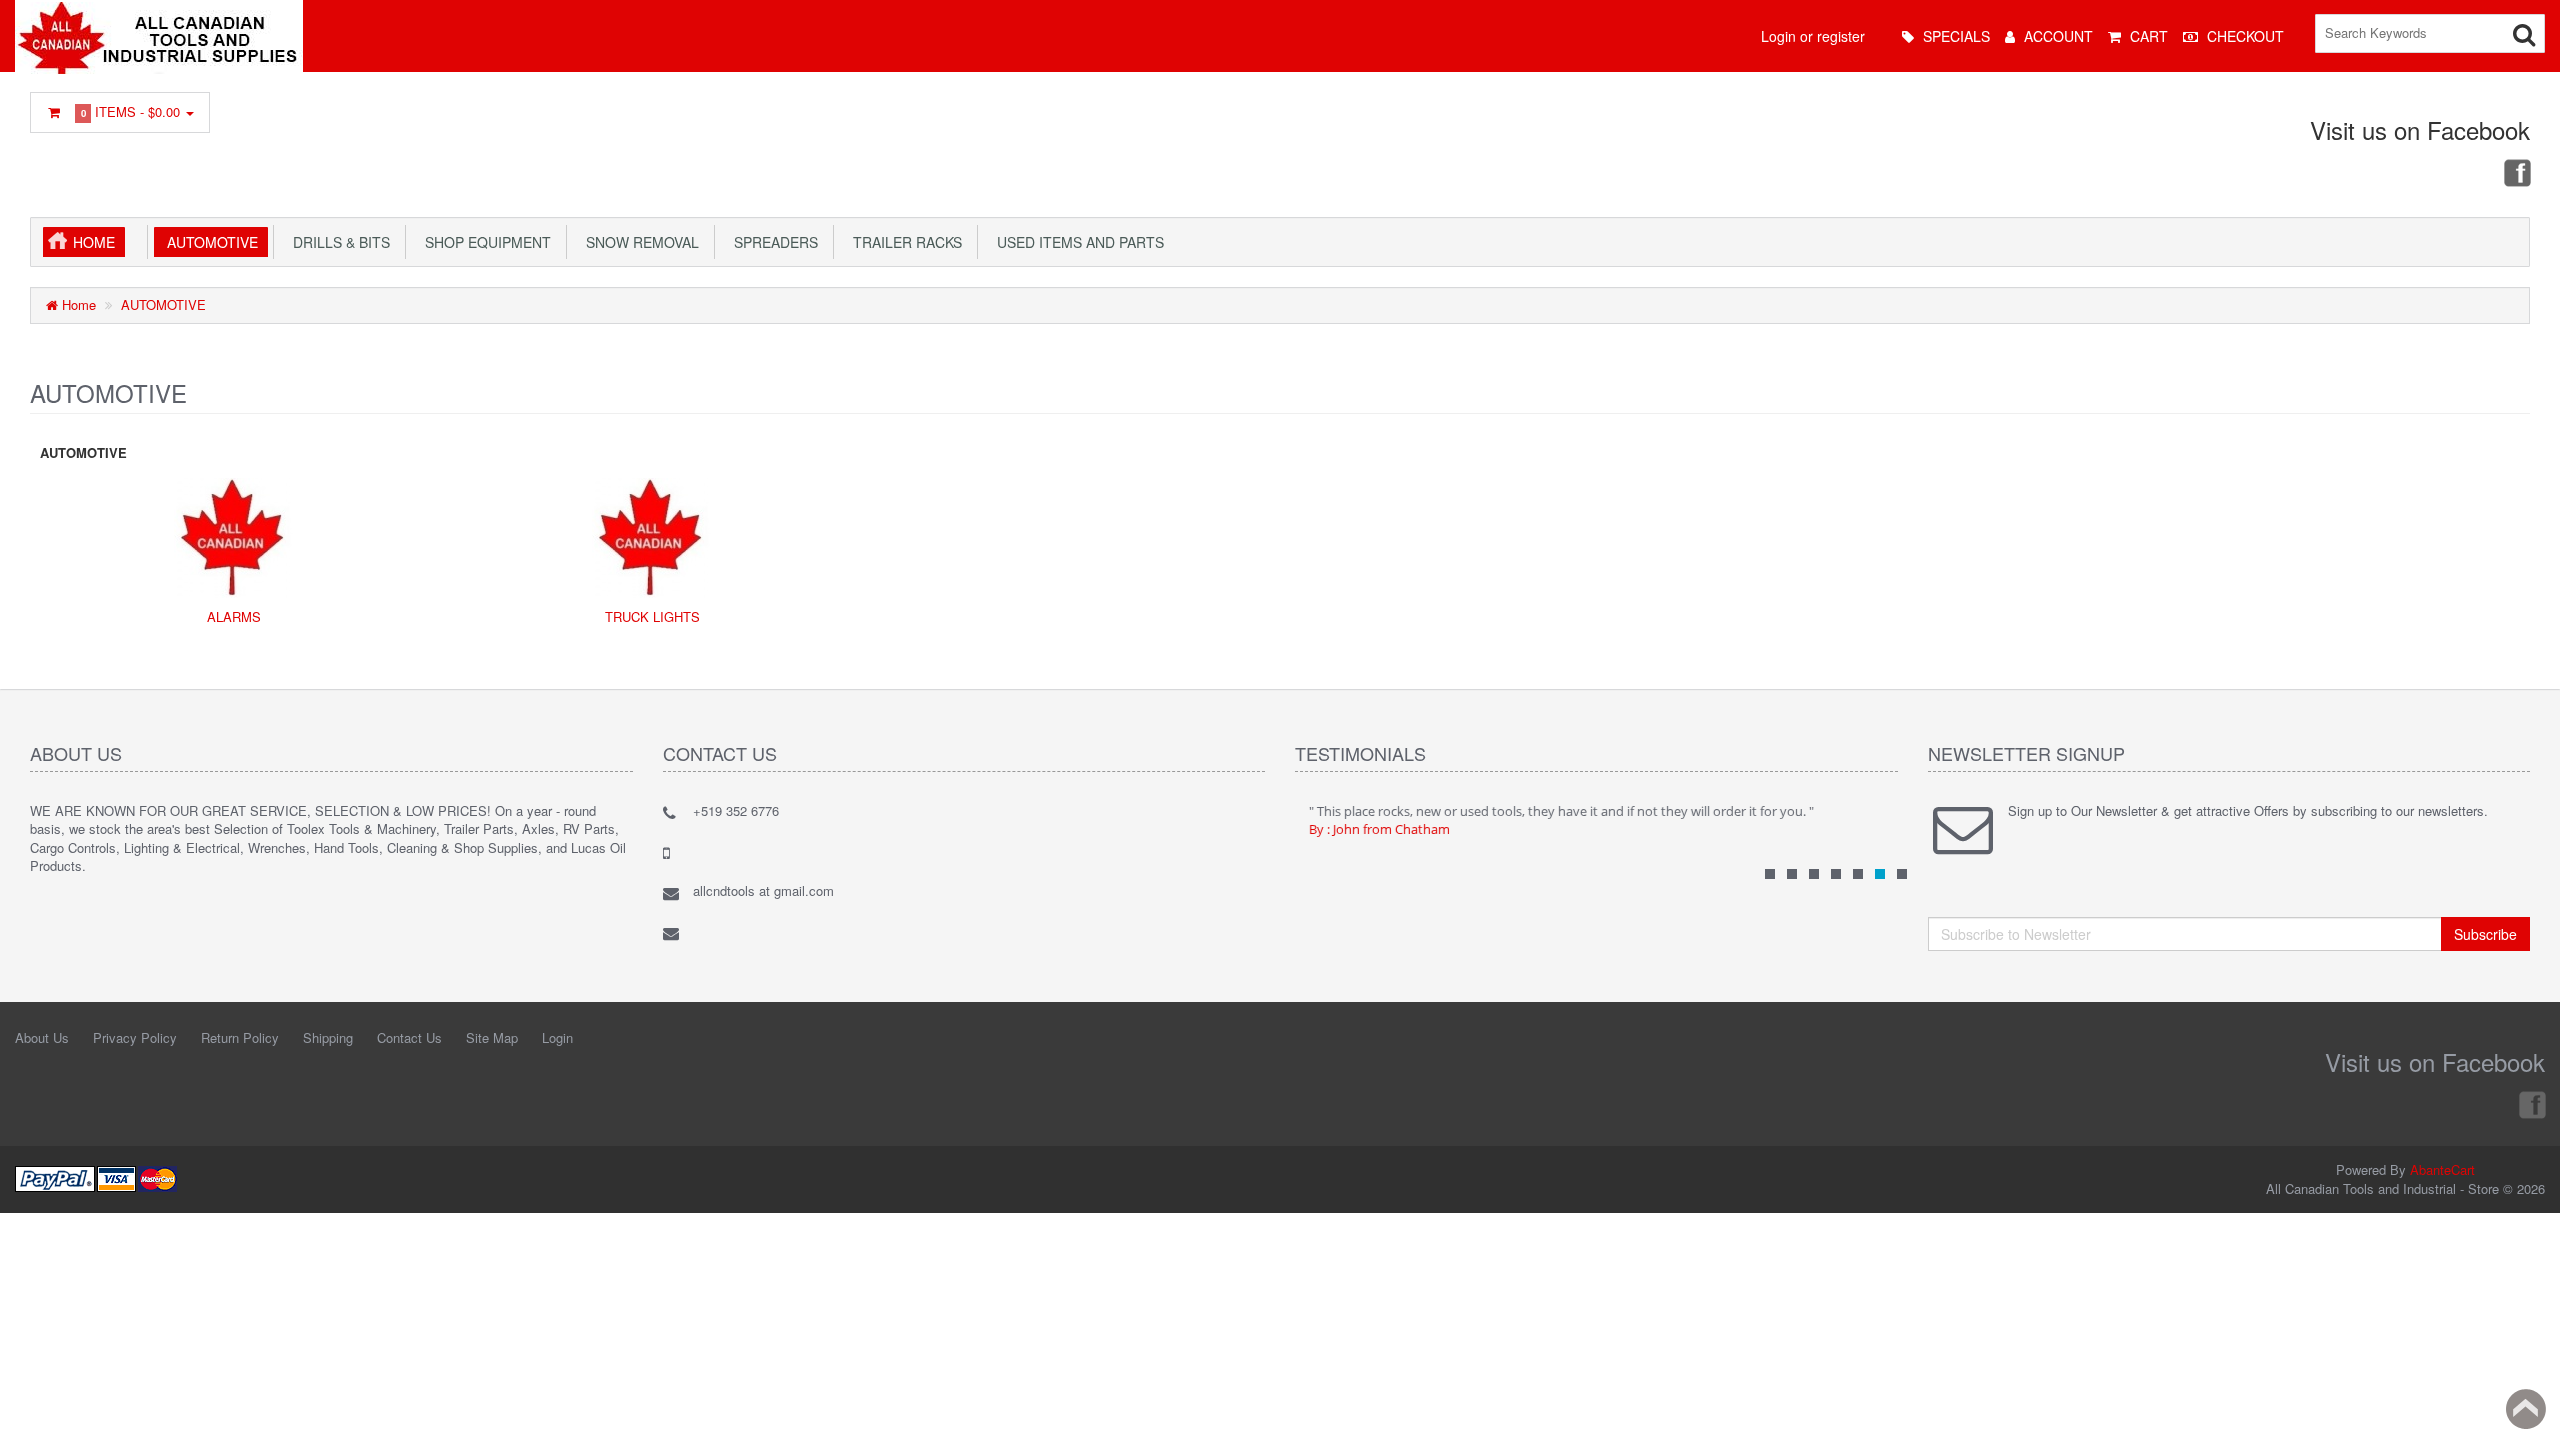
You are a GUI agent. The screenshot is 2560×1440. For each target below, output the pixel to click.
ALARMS (234, 616)
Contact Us (409, 1037)
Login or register (1813, 36)
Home (94, 242)
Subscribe (2485, 934)
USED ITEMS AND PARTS (1076, 242)
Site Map (492, 1037)
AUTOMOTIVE (208, 242)
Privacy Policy (135, 1037)
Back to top (2526, 1409)
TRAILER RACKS (903, 242)
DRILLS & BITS (337, 242)
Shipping (328, 1037)
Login (557, 1037)
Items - (131, 111)
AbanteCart (2442, 1169)
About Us (42, 1037)
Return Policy (240, 1037)
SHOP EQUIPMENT (484, 242)
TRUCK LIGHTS (652, 616)
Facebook (2516, 172)
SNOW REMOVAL (638, 242)
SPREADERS (772, 242)
